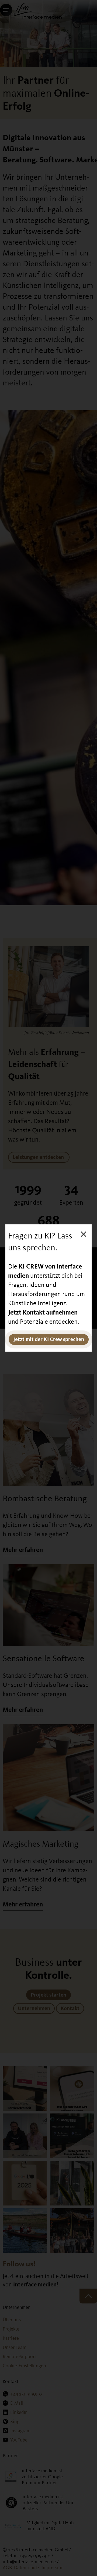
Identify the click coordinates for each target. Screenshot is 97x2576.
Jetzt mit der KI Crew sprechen (49, 1339)
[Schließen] (84, 1234)
